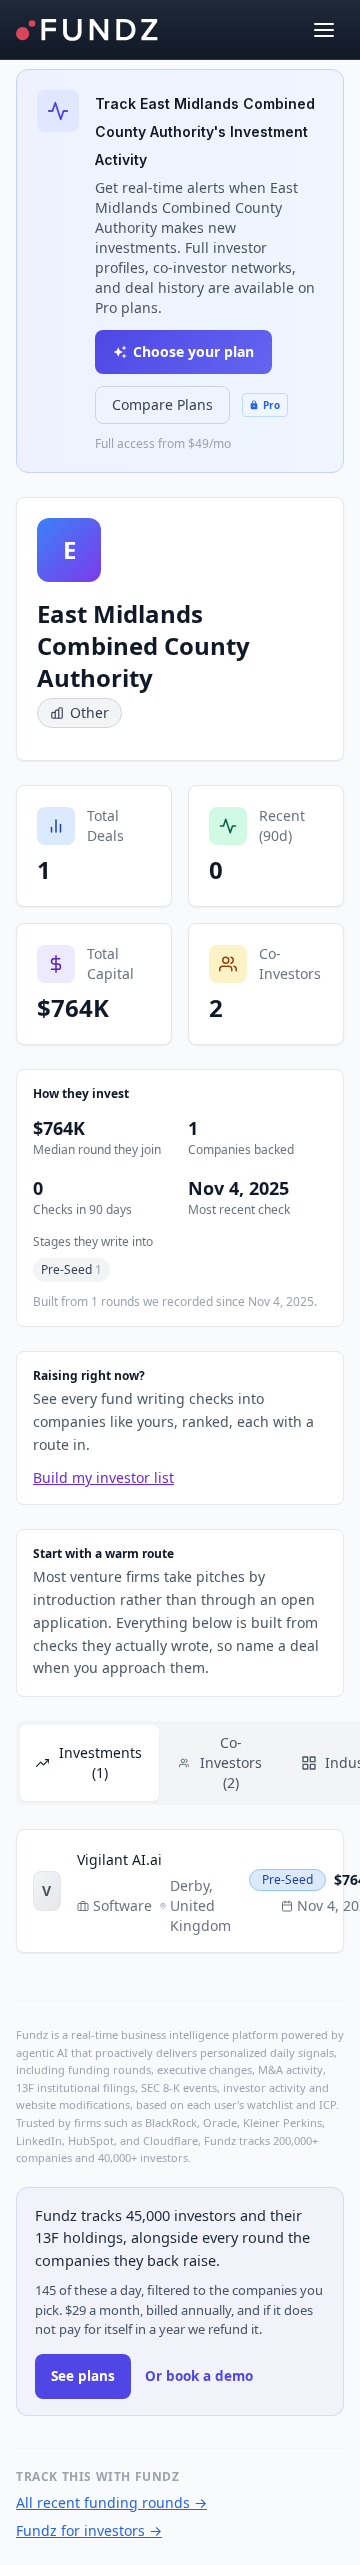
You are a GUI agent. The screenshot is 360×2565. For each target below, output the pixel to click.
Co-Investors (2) (231, 1762)
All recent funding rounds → (111, 2502)
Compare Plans (162, 404)
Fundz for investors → (89, 2530)
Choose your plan (193, 351)
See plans (83, 2376)
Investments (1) (100, 1762)
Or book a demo (199, 2376)
